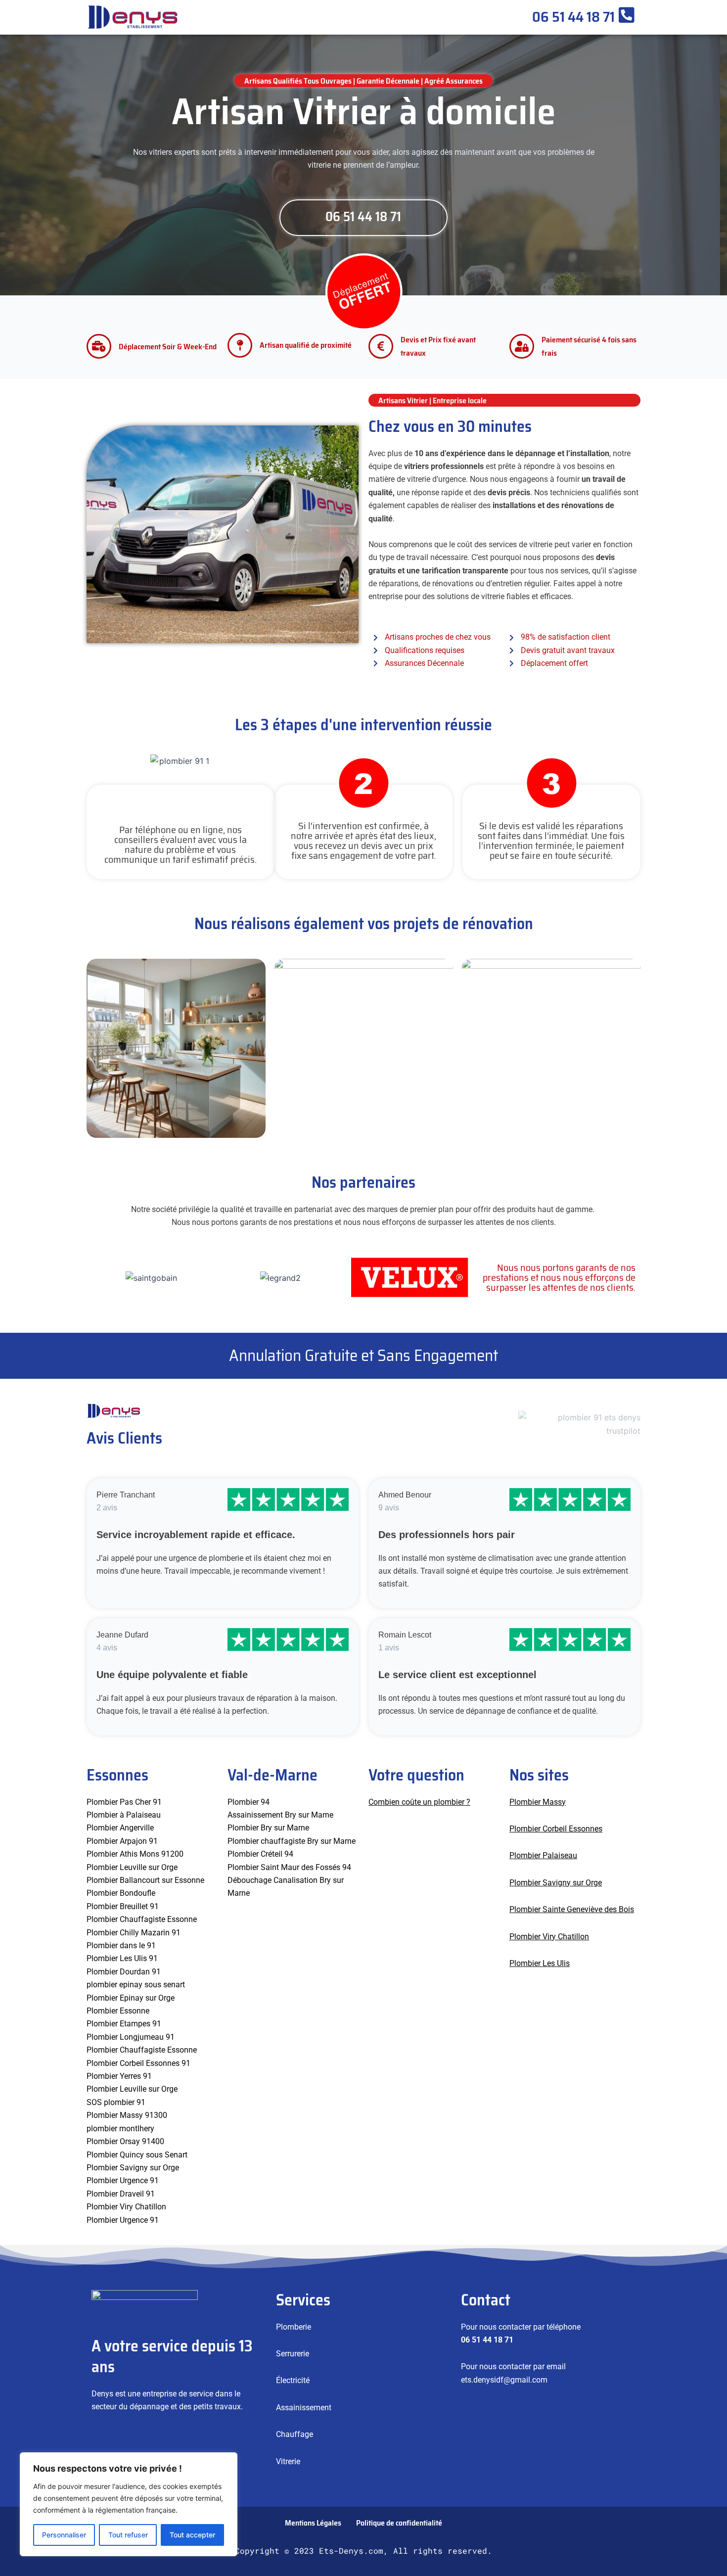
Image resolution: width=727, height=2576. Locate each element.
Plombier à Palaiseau (124, 1815)
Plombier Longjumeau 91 (131, 2037)
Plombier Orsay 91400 (125, 2141)
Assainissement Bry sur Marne (280, 1815)
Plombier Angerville (120, 1828)
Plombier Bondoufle (121, 1893)
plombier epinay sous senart (136, 1985)
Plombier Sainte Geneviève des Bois (572, 1909)
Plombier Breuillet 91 (123, 1906)
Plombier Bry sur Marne (268, 1828)
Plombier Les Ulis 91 (122, 1958)
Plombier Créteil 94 (260, 1854)
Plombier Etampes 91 (124, 2024)
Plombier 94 (249, 1802)
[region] (129, 2504)
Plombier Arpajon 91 (122, 1841)
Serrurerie (293, 2354)
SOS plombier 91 (116, 2102)
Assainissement (304, 2408)
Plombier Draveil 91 (121, 2194)
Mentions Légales (313, 2523)
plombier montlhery (120, 2129)
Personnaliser (64, 2535)
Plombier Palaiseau (543, 1855)
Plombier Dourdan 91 (124, 1972)
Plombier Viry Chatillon (549, 1937)
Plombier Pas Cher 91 (124, 1802)
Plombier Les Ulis (540, 1963)
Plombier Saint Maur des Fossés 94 (289, 1867)
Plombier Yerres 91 (119, 2076)
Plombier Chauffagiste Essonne (142, 1919)
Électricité (293, 2380)
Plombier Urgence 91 (123, 2180)
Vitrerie (288, 2461)
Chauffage (295, 2434)
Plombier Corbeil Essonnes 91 (138, 2063)
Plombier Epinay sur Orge (131, 1998)
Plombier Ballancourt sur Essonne (145, 1880)
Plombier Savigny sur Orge (133, 2168)
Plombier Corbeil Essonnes (556, 1829)
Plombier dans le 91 (121, 1945)
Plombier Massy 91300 (127, 2115)
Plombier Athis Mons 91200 (135, 1854)
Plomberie (294, 2327)
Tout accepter (192, 2535)
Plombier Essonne (118, 2011)
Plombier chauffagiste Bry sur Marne (292, 1841)
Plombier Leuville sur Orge (132, 1867)
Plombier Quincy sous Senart (137, 2155)
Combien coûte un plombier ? (419, 1802)
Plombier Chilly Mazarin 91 (134, 1933)
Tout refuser (128, 2535)
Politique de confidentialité (399, 2523)
